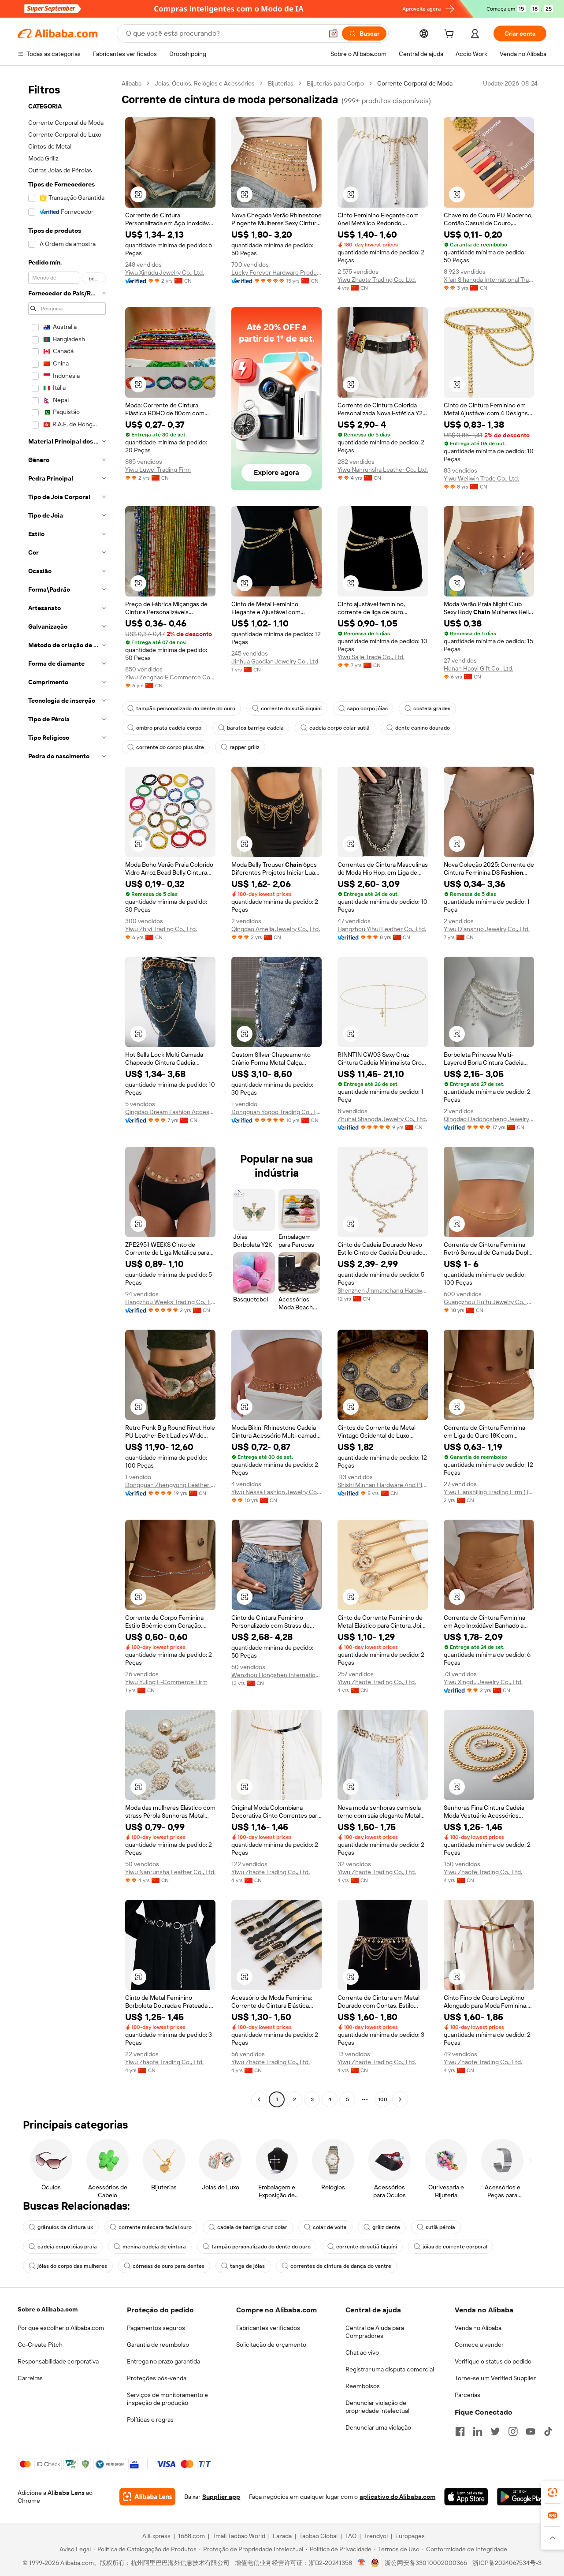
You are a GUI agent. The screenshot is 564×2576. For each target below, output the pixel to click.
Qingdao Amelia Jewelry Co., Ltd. (276, 929)
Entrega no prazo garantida (163, 2361)
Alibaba (132, 83)
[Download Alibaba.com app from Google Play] (522, 2497)
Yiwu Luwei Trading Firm (158, 470)
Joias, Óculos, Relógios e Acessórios (205, 83)
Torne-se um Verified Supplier (495, 2378)
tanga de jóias (247, 2266)
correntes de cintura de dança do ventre (341, 2266)
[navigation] (67, 1092)
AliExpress (156, 2536)
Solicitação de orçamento (271, 2345)
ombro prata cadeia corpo (169, 728)
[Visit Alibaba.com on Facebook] (460, 2431)
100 (383, 2099)
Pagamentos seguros (156, 2328)
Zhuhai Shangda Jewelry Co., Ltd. (382, 1119)
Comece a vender (479, 2345)
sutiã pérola (440, 2227)
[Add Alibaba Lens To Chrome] (147, 2497)
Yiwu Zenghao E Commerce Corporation (170, 677)
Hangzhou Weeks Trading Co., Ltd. (170, 1302)
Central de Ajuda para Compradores (375, 2332)
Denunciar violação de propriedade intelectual (377, 2407)
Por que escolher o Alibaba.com (61, 2328)
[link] (553, 2492)
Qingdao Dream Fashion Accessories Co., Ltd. (170, 1112)
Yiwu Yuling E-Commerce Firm (166, 1682)
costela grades (432, 708)
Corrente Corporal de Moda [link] (415, 83)
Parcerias (468, 2395)
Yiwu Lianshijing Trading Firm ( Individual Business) (489, 1492)
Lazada (282, 2536)
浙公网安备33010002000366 (426, 2563)
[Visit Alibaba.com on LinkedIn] (478, 2431)
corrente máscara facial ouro (155, 2227)
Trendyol (376, 2536)
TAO (351, 2536)
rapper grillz (245, 747)
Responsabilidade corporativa (58, 2361)
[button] (333, 34)
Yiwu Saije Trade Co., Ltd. (371, 657)
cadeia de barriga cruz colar (252, 2227)
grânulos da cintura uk (65, 2227)
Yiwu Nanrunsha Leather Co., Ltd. (383, 470)
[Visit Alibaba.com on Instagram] (513, 2431)
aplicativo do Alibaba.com (397, 2497)
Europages (410, 2536)
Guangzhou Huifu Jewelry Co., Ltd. (489, 1302)
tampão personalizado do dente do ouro (186, 708)
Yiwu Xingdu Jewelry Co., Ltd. (165, 272)
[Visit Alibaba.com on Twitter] (495, 2431)
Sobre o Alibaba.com (48, 2309)
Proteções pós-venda (157, 2378)
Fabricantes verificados (268, 2328)
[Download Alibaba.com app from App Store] (466, 2497)
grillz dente (386, 2227)
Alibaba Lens (66, 2493)
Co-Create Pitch (40, 2345)
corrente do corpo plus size (170, 747)
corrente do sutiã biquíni (291, 708)
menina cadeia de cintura (154, 2247)
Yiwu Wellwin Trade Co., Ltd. (481, 478)
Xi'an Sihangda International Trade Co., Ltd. (489, 280)
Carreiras (30, 2378)
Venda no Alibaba (478, 2328)
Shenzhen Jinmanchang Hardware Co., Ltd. (383, 1290)
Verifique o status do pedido (493, 2361)
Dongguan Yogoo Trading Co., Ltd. (276, 1112)
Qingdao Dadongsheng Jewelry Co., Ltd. (489, 1119)
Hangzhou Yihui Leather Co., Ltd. (382, 929)
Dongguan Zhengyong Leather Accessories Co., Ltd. (170, 1485)
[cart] (451, 35)
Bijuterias (281, 83)
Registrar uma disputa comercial (390, 2369)
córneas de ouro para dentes (169, 2266)
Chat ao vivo (362, 2352)
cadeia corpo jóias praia (67, 2247)
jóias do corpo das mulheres (72, 2266)
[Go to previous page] (259, 2099)
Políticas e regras (150, 2419)
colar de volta (330, 2227)
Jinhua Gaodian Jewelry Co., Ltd (275, 661)
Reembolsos (363, 2386)
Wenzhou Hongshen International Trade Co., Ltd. (276, 1675)
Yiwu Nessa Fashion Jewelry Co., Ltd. (276, 1492)
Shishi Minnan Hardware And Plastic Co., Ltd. (383, 1485)
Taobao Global (318, 2536)
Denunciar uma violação (378, 2427)
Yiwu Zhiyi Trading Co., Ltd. (161, 929)
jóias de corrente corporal (455, 2247)
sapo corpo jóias (367, 708)
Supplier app (221, 2497)
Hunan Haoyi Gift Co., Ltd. (479, 668)
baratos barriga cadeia (255, 728)
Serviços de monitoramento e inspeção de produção (167, 2399)
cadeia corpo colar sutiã (340, 728)
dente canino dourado (423, 728)
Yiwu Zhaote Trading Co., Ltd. (377, 280)
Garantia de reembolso (158, 2345)
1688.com (191, 2536)
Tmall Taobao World (239, 2536)
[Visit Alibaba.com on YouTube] (531, 2431)
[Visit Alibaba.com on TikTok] (548, 2431)
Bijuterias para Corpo (335, 83)
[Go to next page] (400, 2099)
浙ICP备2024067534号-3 (507, 2563)
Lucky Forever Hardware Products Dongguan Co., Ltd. (276, 272)
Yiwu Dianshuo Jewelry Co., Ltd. (487, 929)
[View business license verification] (362, 2563)
